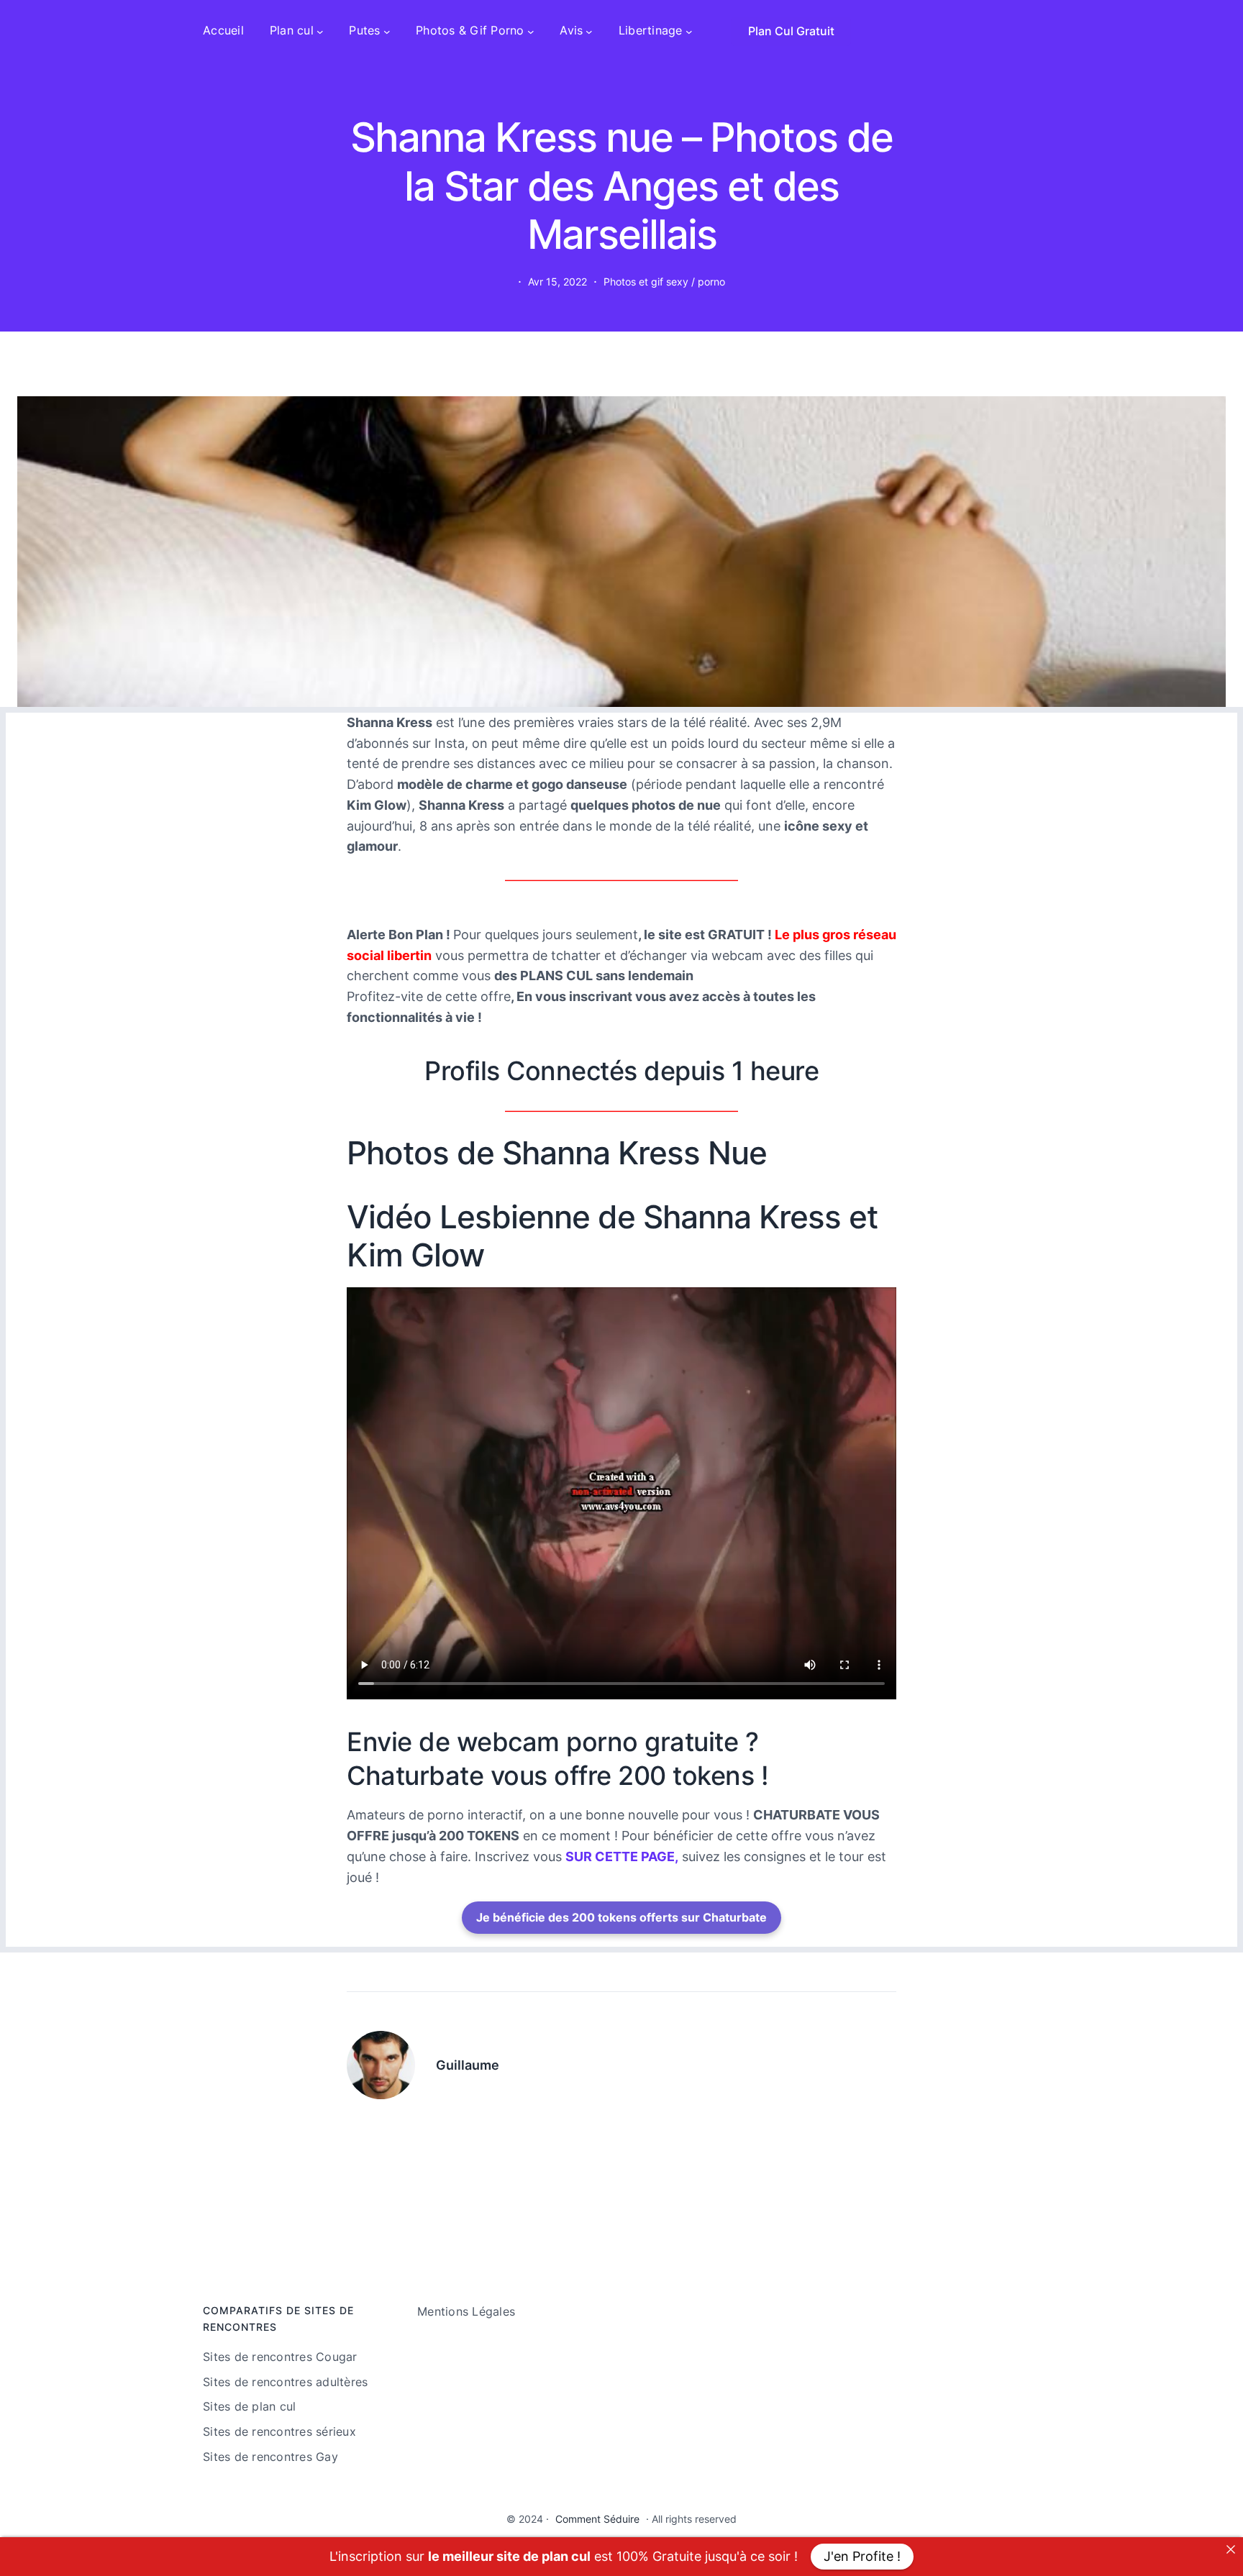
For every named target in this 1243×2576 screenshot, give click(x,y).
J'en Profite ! (862, 2556)
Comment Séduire (597, 2519)
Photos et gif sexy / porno (664, 282)
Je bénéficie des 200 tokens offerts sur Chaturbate (621, 1917)
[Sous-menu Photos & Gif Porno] (531, 31)
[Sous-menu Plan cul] (320, 31)
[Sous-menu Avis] (589, 31)
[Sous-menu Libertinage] (689, 31)
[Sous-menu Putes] (387, 31)
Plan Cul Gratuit (791, 31)
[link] (1231, 2549)
